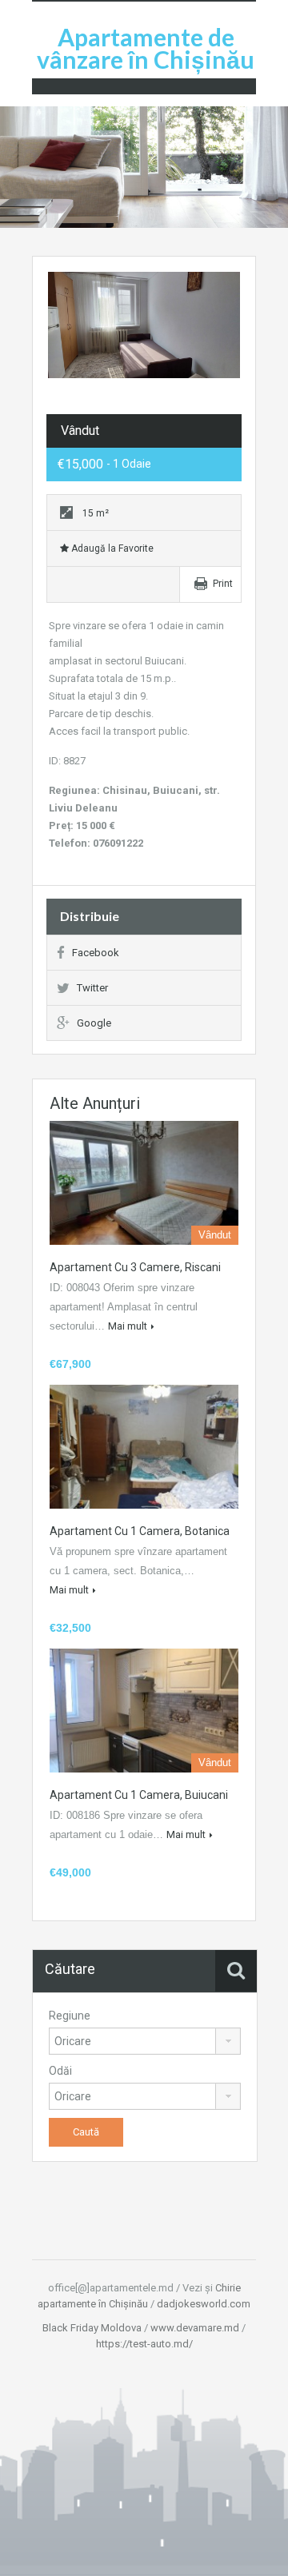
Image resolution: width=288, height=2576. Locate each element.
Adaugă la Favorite (111, 548)
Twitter (92, 988)
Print (223, 584)
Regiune (70, 2016)
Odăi (60, 2071)
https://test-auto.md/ (144, 2344)
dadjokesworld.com (204, 2304)
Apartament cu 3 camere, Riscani (135, 1267)
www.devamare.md (195, 2328)
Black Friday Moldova (92, 2328)
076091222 (118, 843)
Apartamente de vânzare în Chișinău (146, 48)
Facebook (96, 953)
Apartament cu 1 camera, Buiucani (139, 1795)
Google (94, 1023)
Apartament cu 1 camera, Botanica (140, 1531)
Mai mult (128, 1326)
